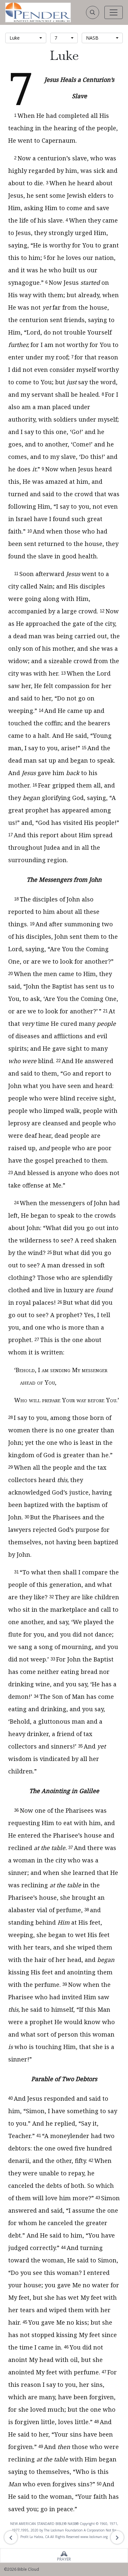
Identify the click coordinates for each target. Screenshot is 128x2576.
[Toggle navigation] (114, 12)
